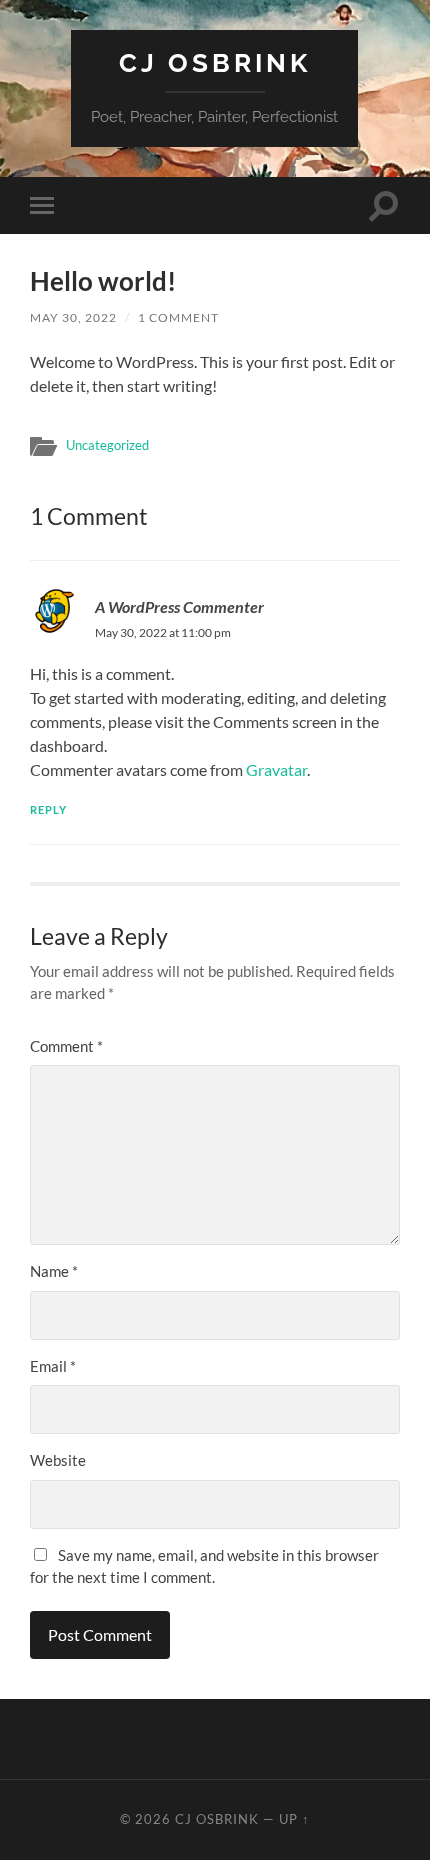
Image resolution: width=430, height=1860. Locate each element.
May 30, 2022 (73, 317)
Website (58, 1460)
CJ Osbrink (215, 62)
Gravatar (276, 769)
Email (53, 1366)
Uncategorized (107, 445)
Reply (48, 809)
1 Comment (178, 317)
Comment (66, 1046)
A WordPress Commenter (179, 606)
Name (54, 1271)
